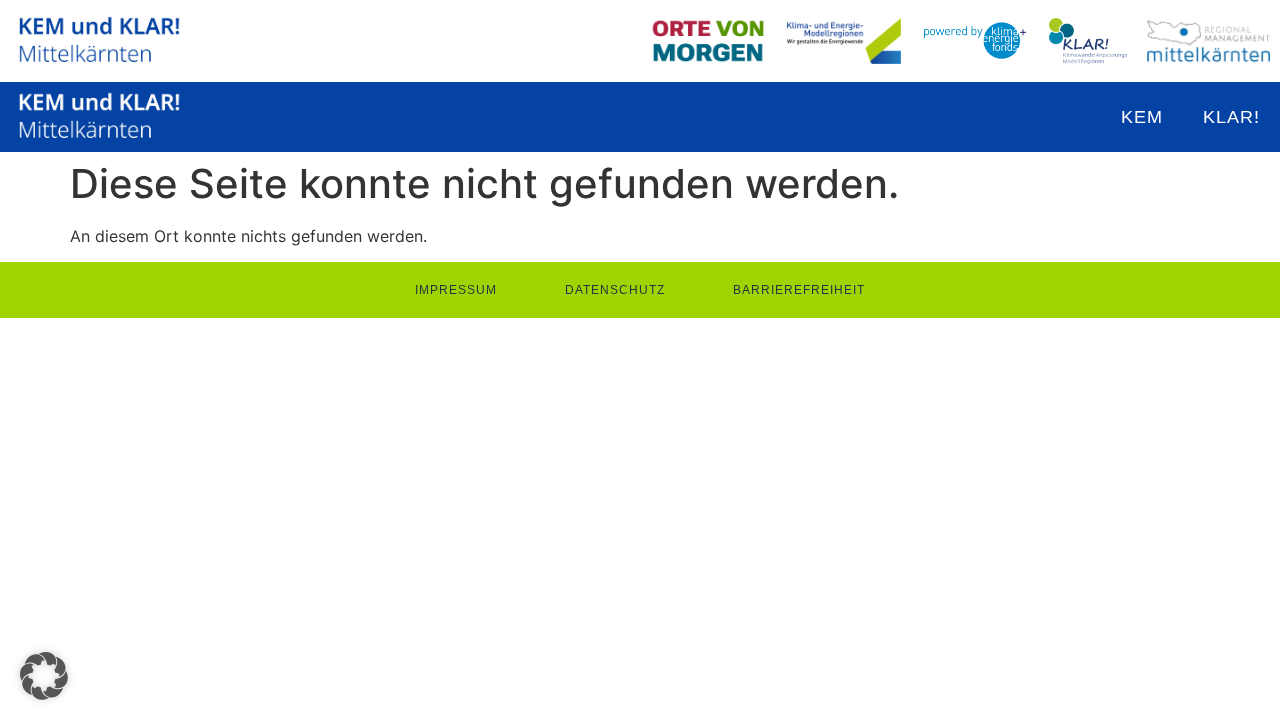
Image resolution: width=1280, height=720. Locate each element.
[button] (44, 676)
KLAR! (1231, 117)
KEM (1142, 117)
